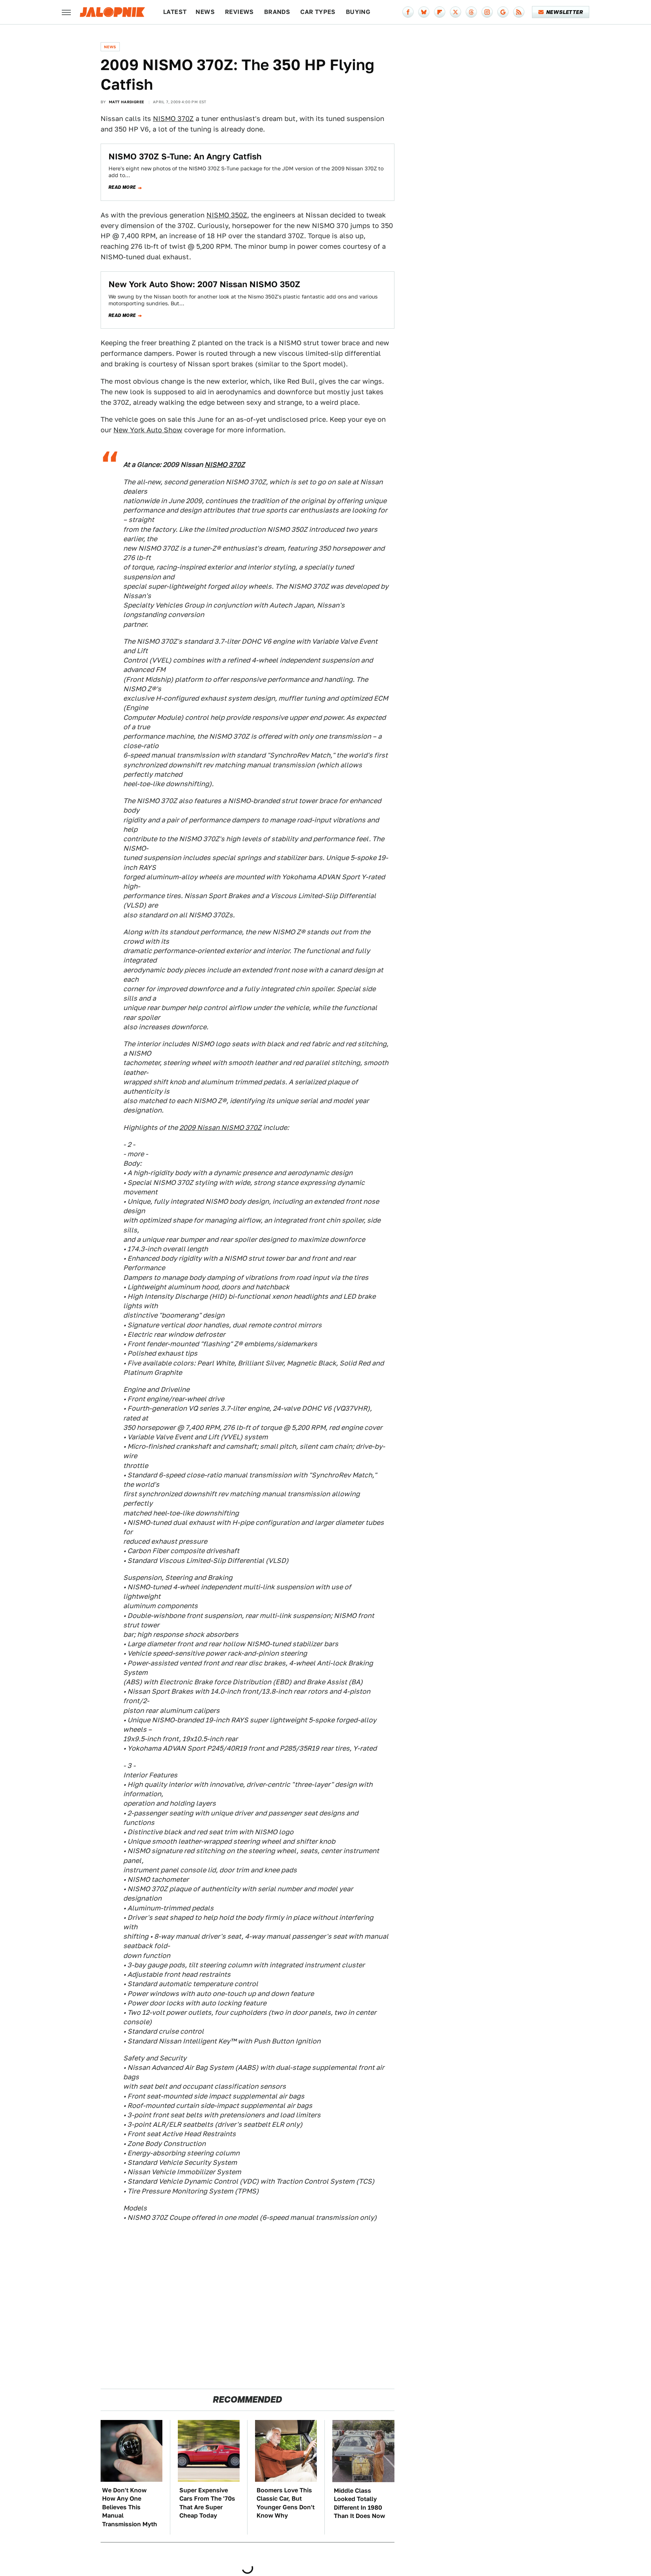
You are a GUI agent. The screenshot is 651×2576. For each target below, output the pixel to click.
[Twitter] (455, 12)
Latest (175, 12)
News (205, 12)
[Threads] (471, 12)
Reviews (239, 12)
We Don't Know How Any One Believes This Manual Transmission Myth (130, 2507)
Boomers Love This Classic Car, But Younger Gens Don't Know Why (286, 2503)
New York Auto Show (148, 430)
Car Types (318, 12)
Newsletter (565, 12)
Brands (277, 12)
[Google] (503, 12)
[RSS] (519, 12)
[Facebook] (408, 12)
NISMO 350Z (227, 215)
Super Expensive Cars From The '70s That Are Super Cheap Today (207, 2503)
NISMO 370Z (173, 119)
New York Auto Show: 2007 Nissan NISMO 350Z (204, 284)
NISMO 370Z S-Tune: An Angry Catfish (185, 156)
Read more (122, 187)
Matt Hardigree (127, 102)
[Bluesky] (424, 12)
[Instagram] (487, 12)
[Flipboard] (440, 12)
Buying (358, 12)
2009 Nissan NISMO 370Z (220, 1127)
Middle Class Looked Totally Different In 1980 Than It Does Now (359, 2503)
